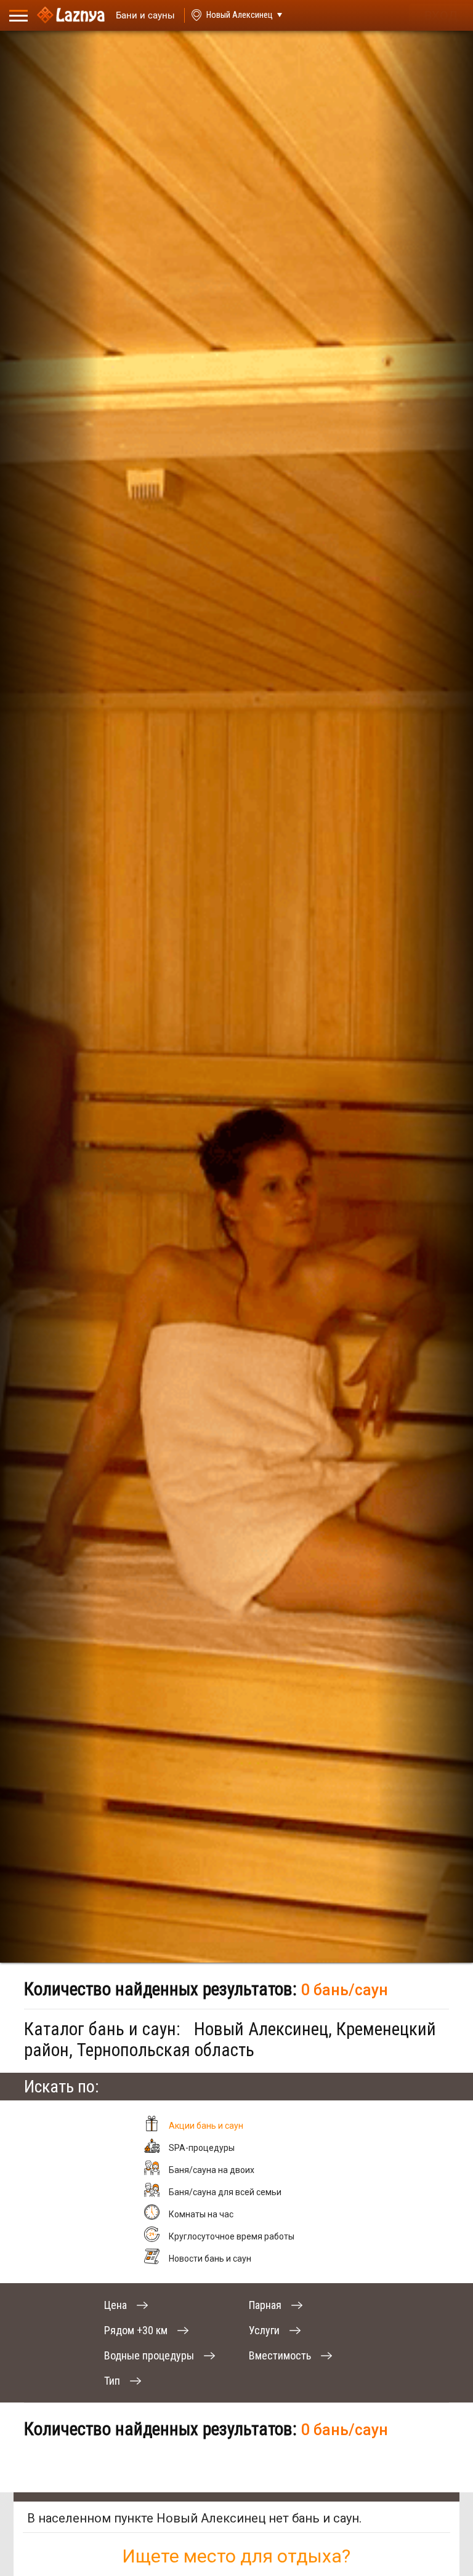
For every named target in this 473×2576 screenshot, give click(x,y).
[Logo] (71, 15)
